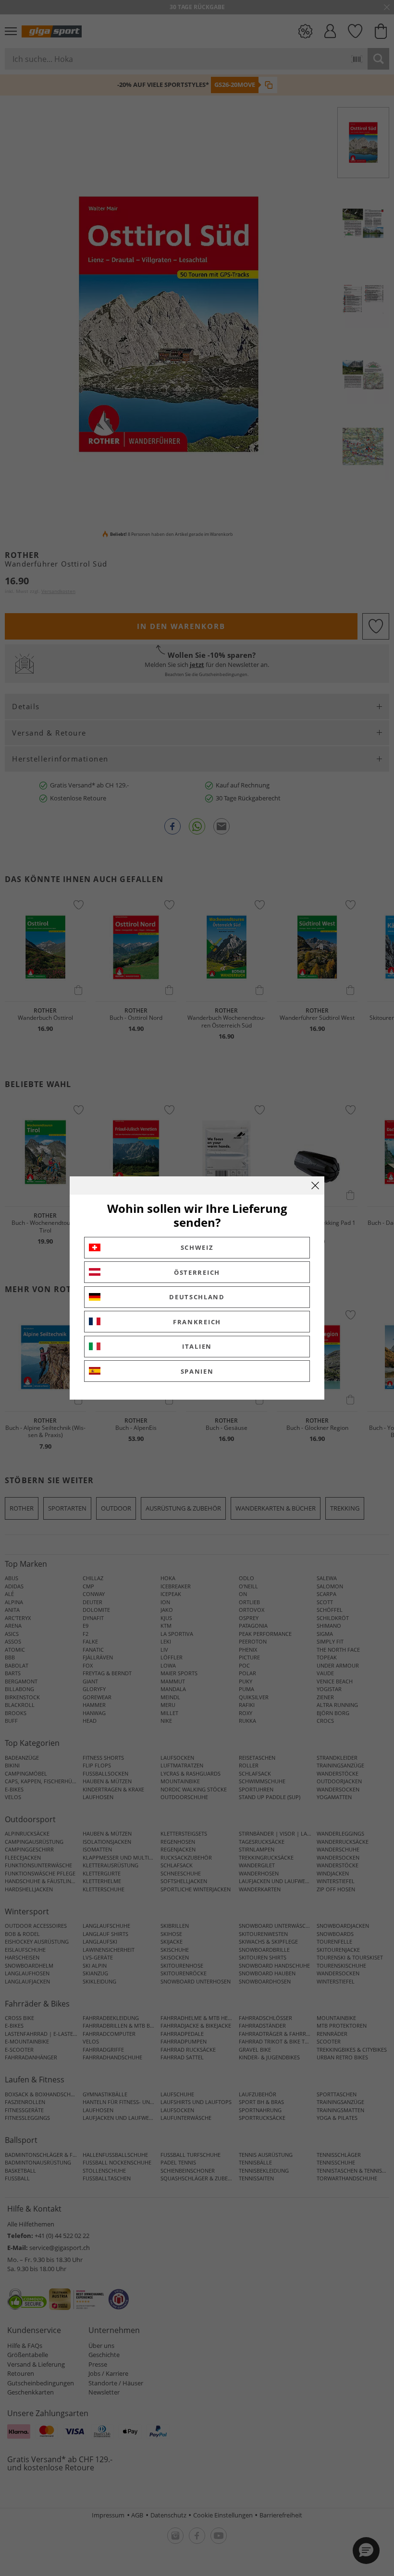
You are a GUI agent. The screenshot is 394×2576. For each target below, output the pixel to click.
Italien (197, 1346)
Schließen (315, 1185)
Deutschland (197, 1297)
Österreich (197, 1272)
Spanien (197, 1371)
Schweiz (197, 1247)
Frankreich (197, 1322)
